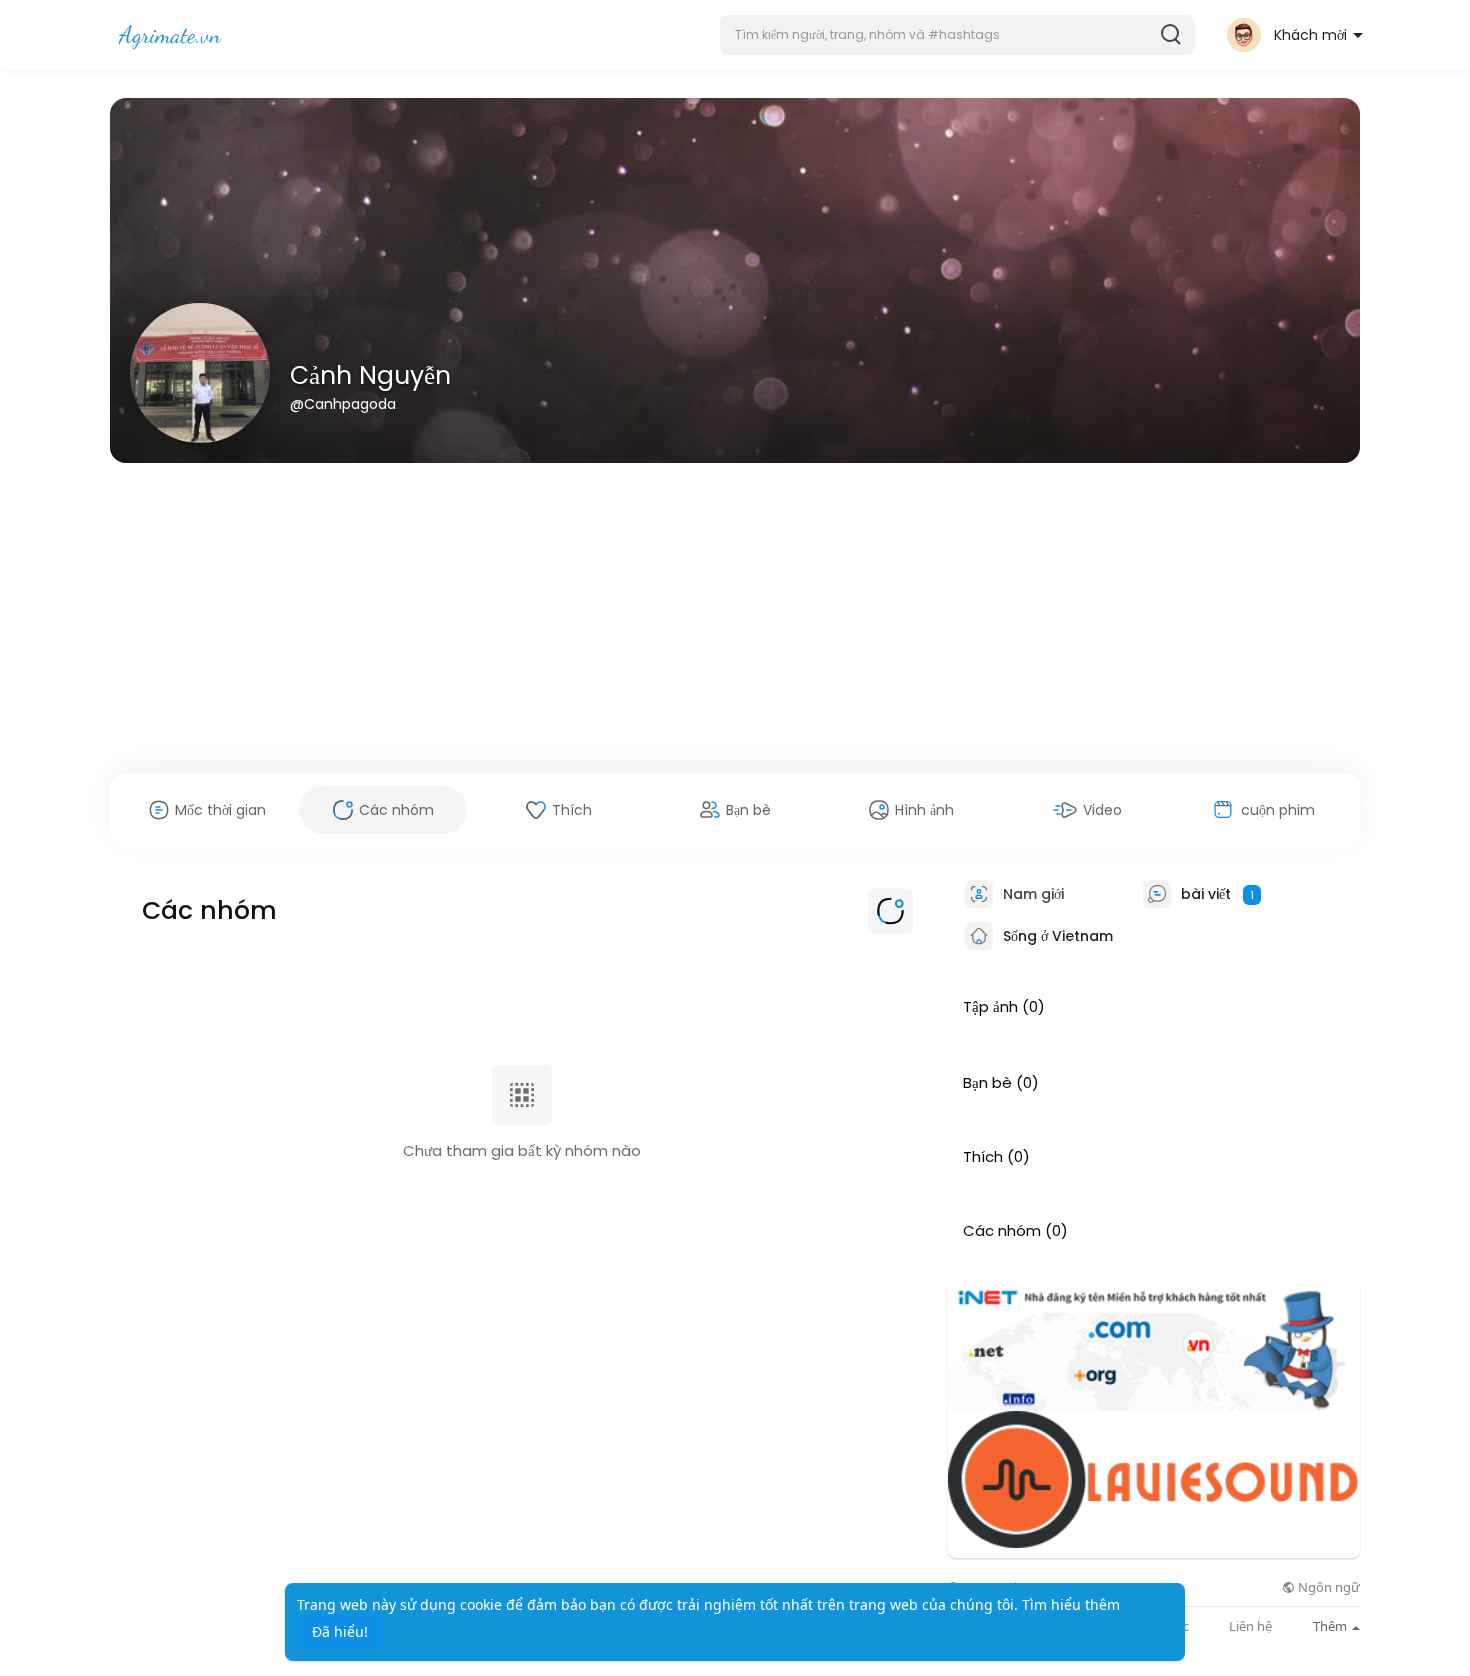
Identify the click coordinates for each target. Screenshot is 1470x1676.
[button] (957, 35)
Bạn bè (987, 1083)
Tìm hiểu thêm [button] (1071, 1604)
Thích (983, 1157)
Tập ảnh (990, 1007)
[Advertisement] (735, 618)
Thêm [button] (1331, 1626)
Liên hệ (1250, 1626)
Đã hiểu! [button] (340, 1631)
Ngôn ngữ (1327, 1587)
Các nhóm (1002, 1231)
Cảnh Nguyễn (370, 375)
